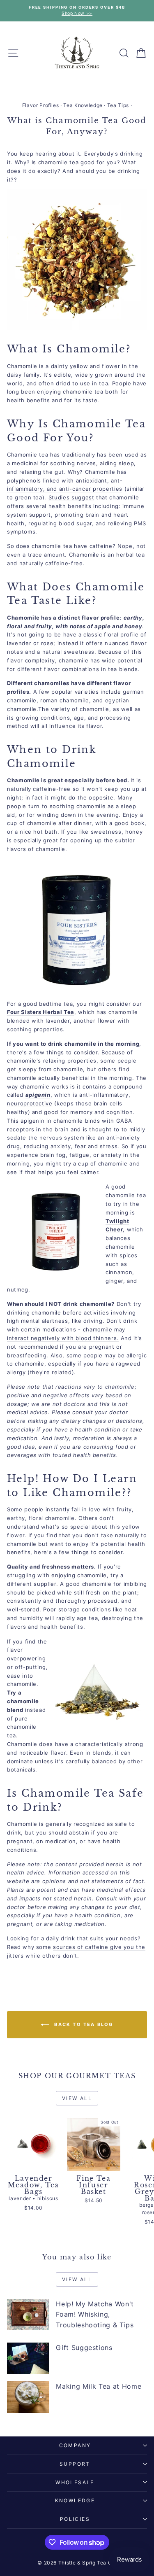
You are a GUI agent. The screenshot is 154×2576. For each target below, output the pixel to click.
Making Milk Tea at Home (99, 2386)
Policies (75, 2519)
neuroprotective (30, 1103)
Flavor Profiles (41, 105)
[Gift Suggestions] (28, 2358)
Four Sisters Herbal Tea (41, 1012)
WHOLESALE (75, 2482)
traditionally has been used (100, 455)
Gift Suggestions (84, 2348)
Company (75, 2445)
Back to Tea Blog (83, 2024)
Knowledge (75, 2500)
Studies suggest (71, 497)
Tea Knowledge (83, 105)
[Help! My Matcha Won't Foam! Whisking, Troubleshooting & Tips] (28, 2315)
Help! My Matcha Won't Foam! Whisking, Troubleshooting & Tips (95, 2314)
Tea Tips (118, 105)
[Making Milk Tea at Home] (28, 2397)
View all (77, 2098)
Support (75, 2464)
